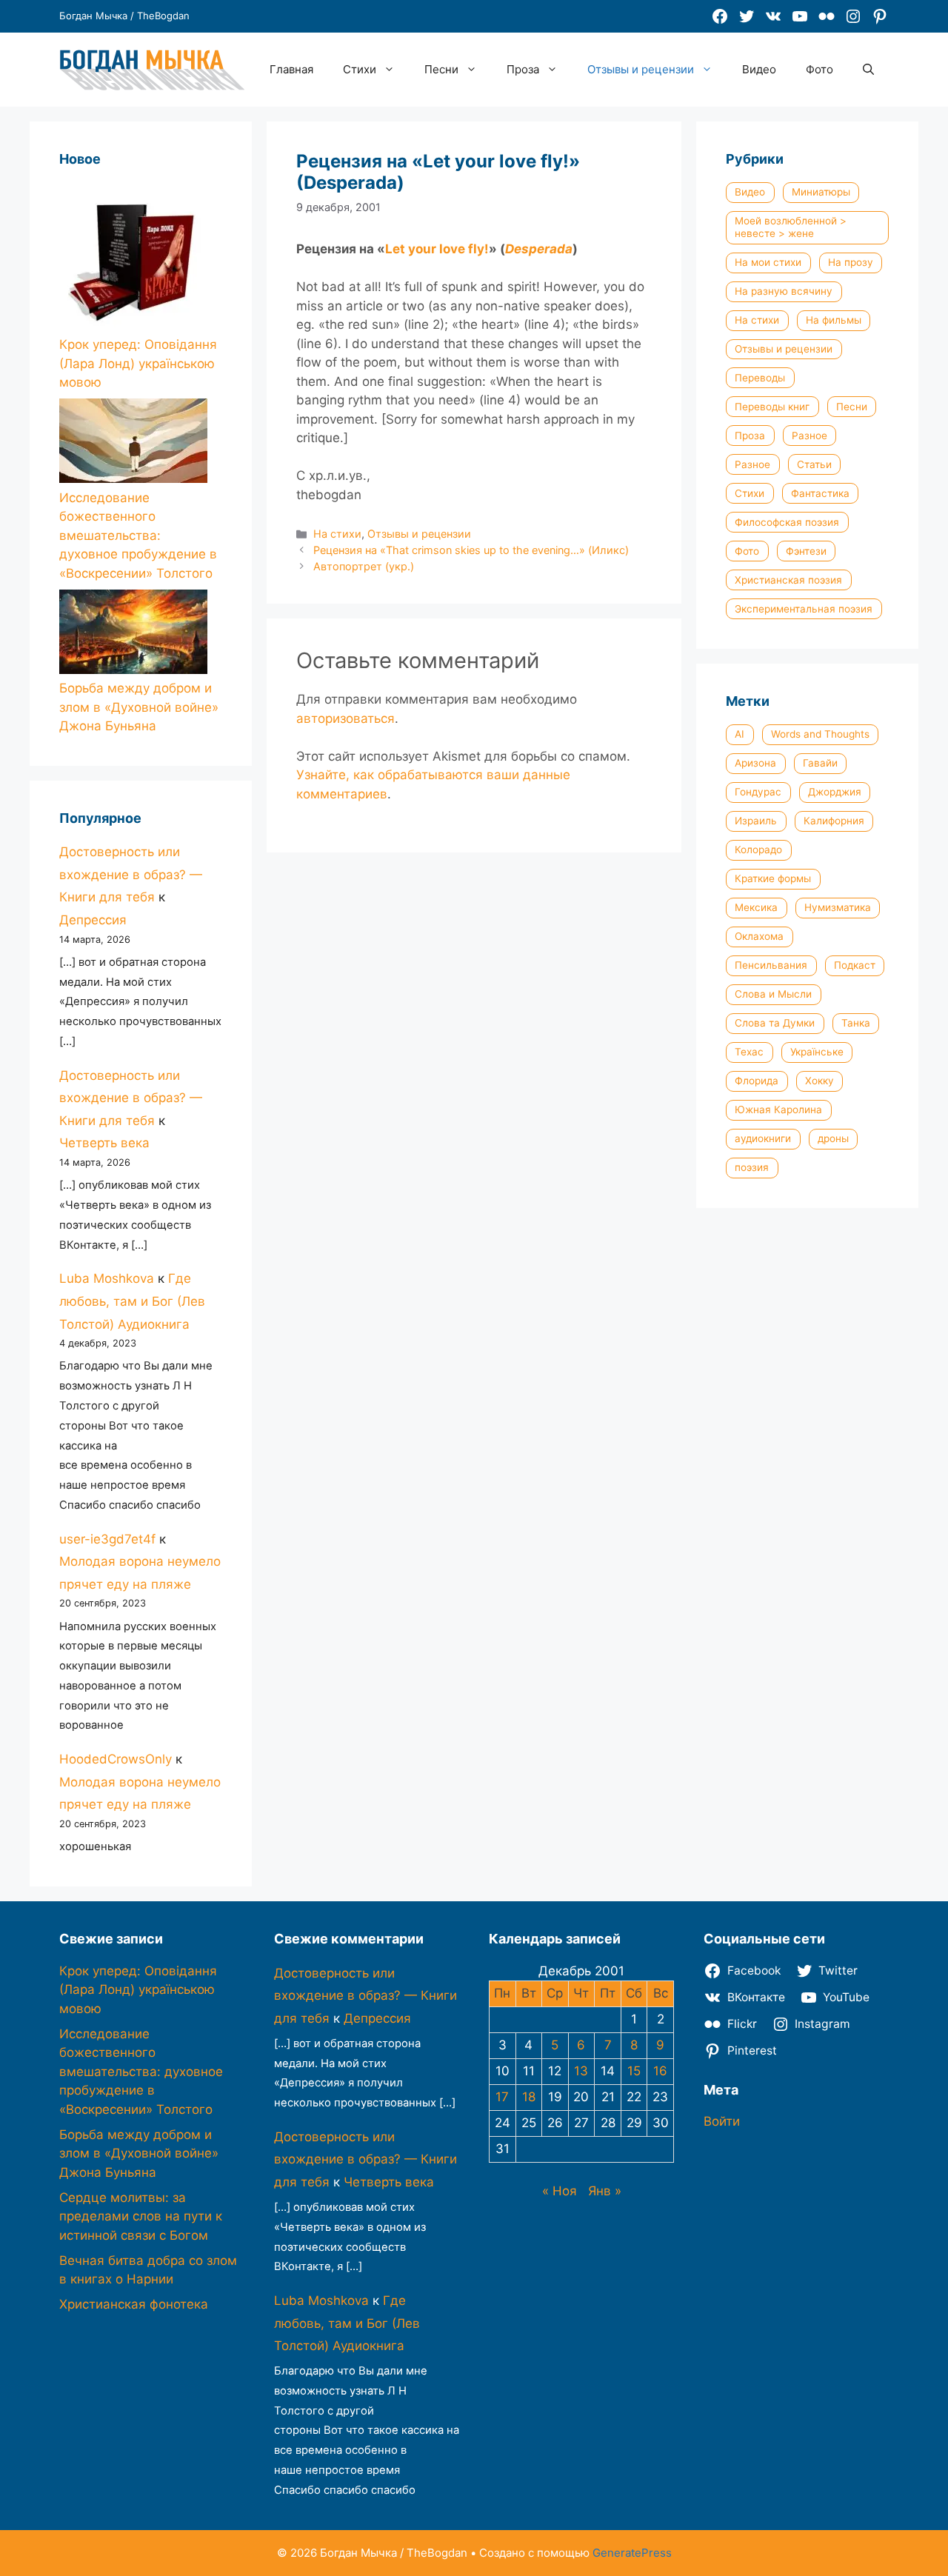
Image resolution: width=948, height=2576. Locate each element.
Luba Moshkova (107, 1278)
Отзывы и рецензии (641, 69)
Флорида (757, 1081)
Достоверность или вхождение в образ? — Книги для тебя (131, 874)
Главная (291, 69)
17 (502, 2097)
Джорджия (835, 792)
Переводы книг (772, 407)
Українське (817, 1052)
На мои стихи (768, 262)
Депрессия (93, 920)
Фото (820, 69)
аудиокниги (763, 1138)
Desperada (539, 249)
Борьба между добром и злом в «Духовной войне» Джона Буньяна (139, 707)
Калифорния (834, 821)
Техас (749, 1052)
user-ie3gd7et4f (107, 1539)
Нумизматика (838, 907)
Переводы (760, 378)
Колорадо (758, 850)
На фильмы (834, 320)
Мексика (756, 907)
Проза (523, 69)
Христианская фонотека (134, 2304)
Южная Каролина (778, 1110)
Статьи (814, 464)
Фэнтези (806, 551)
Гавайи (820, 763)
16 (660, 2071)
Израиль (756, 821)
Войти (722, 2121)
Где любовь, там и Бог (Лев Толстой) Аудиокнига (132, 1301)
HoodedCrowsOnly (116, 1759)
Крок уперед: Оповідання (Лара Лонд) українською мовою (138, 363)
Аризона (755, 763)
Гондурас (758, 792)
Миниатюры (821, 192)
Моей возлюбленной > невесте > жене (791, 227)
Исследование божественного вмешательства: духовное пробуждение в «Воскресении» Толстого (138, 535)
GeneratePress (632, 2553)
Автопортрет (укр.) (364, 566)
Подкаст (855, 965)
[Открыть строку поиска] (868, 70)
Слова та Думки (775, 1023)
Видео (759, 69)
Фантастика (820, 493)
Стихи (360, 69)
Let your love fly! (437, 249)
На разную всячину (784, 291)
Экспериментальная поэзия (804, 609)
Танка (856, 1023)
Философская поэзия (787, 522)
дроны (833, 1138)
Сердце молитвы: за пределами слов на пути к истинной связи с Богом (141, 2216)
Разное (810, 436)
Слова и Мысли (773, 994)
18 (529, 2097)
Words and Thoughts (820, 734)
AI (740, 734)
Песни (441, 69)
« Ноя (560, 2191)
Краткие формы (773, 878)
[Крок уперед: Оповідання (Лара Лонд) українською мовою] (133, 259)
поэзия (752, 1167)
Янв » (605, 2191)
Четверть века (104, 1143)
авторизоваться (346, 718)
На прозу (851, 262)
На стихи (337, 534)
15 (634, 2071)
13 (581, 2071)
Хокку (820, 1081)
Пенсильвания (771, 965)
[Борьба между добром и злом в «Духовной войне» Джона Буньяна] (133, 635)
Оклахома (759, 936)
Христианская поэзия (788, 580)
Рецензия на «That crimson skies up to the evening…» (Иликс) (471, 550)
